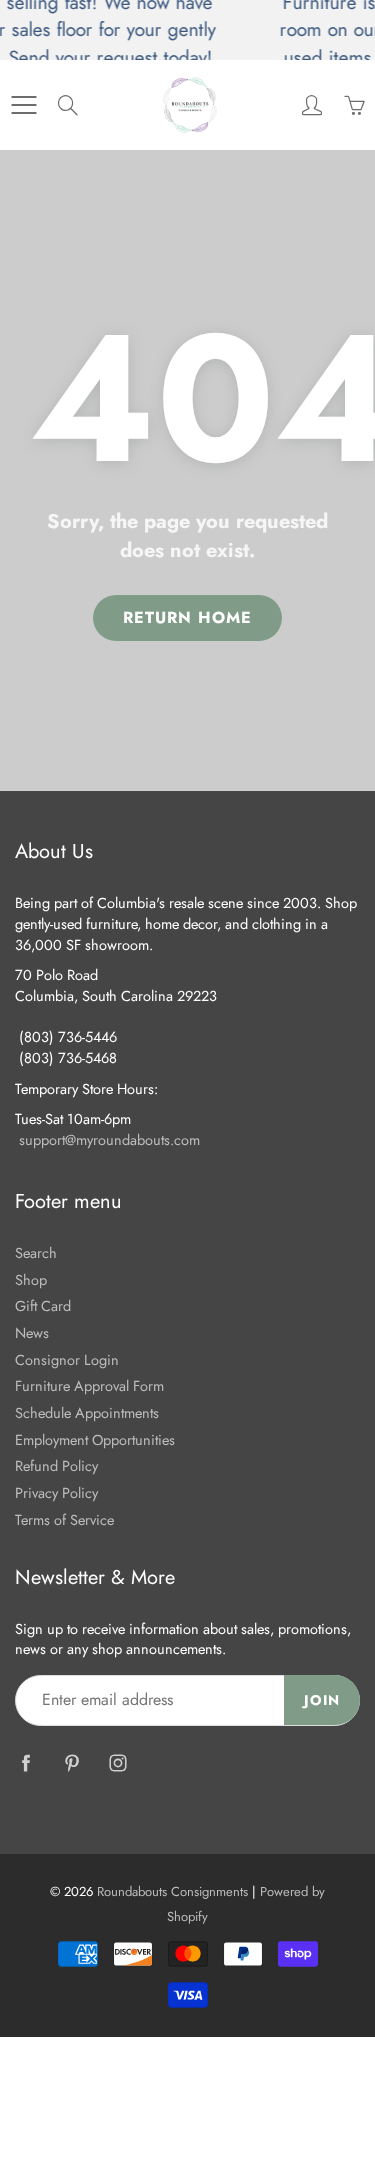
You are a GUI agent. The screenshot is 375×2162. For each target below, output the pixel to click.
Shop (31, 1279)
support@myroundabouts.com (109, 1139)
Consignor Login (67, 1359)
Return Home (187, 617)
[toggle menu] (23, 105)
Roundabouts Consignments (172, 1891)
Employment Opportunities (95, 1439)
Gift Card (43, 1305)
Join (322, 1700)
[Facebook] (25, 1763)
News (32, 1332)
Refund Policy (56, 1465)
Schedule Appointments (87, 1412)
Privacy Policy (56, 1492)
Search (36, 1252)
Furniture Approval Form (89, 1385)
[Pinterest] (71, 1763)
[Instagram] (117, 1763)
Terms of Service (64, 1519)
